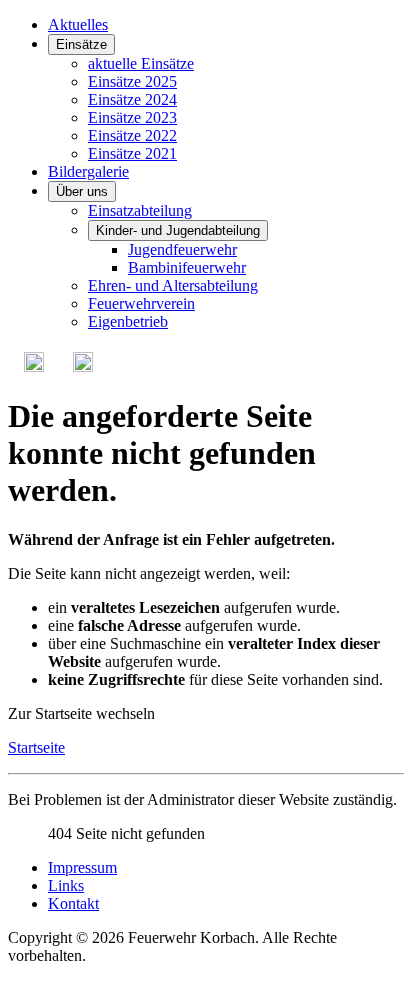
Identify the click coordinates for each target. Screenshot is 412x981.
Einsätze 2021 (132, 153)
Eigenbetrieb (128, 321)
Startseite (36, 747)
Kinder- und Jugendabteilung (178, 230)
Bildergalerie (88, 171)
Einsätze (81, 44)
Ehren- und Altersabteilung (173, 285)
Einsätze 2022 (132, 135)
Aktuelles (78, 24)
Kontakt (73, 903)
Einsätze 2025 (132, 81)
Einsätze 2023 (132, 117)
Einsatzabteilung (140, 210)
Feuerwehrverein (141, 303)
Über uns (82, 191)
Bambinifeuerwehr (187, 267)
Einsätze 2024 (132, 99)
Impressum (82, 867)
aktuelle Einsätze (141, 63)
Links (66, 885)
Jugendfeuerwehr (182, 249)
